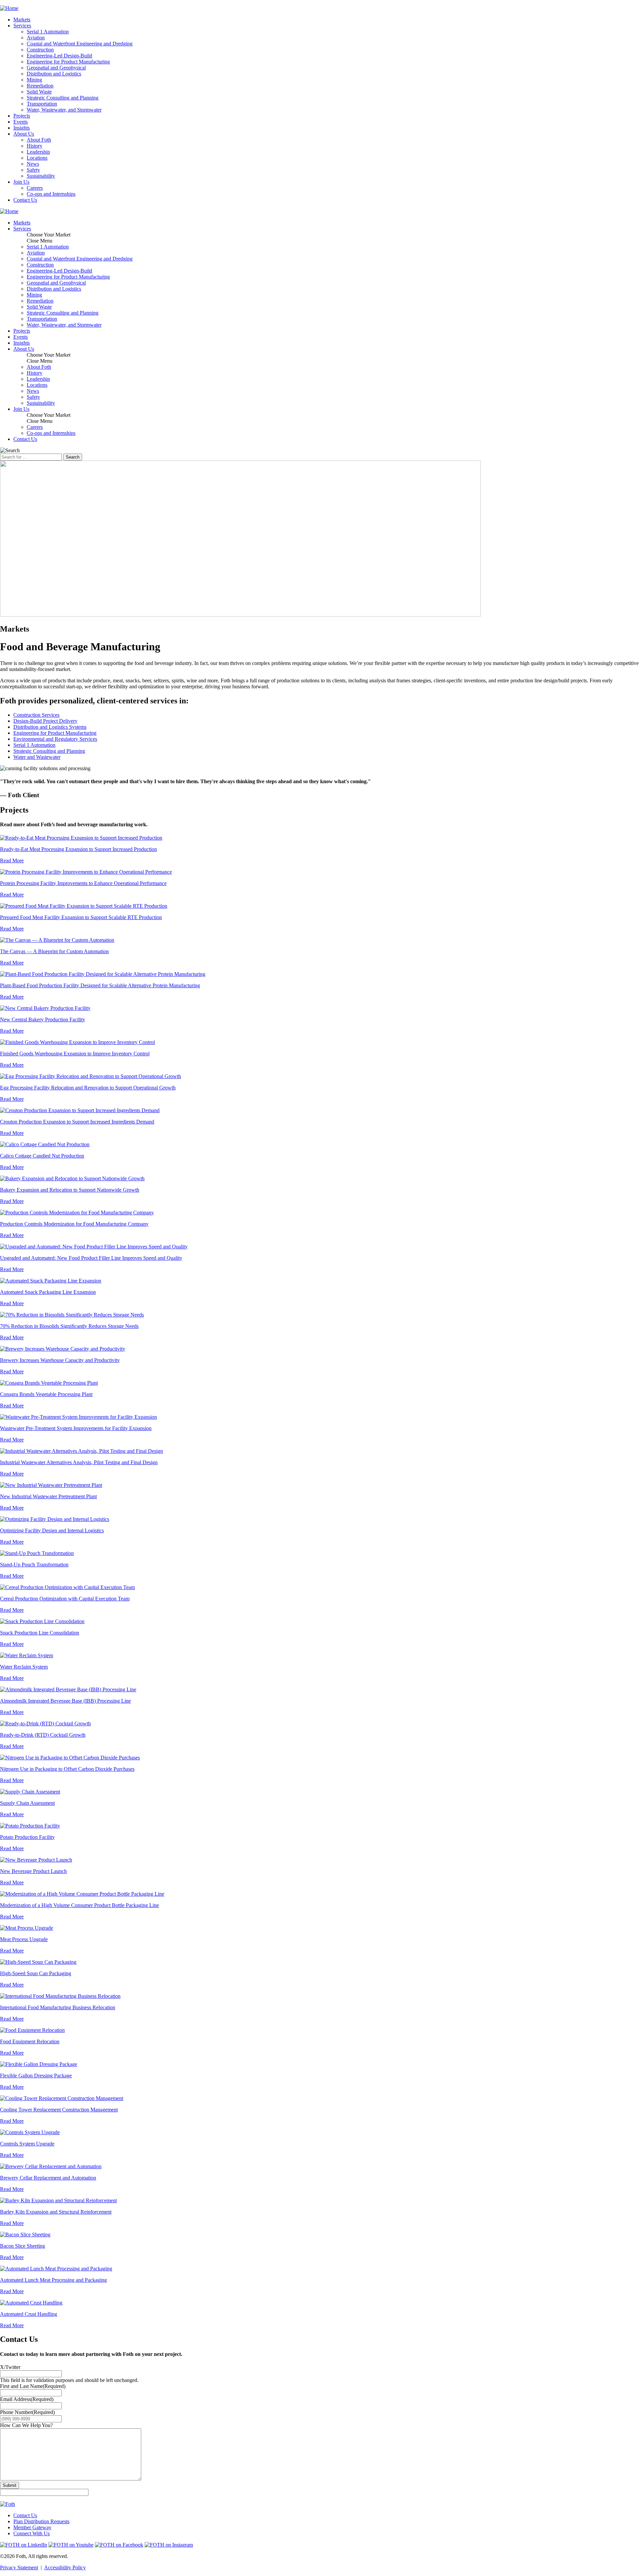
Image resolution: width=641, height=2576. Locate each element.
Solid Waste (39, 92)
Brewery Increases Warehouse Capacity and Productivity (60, 1360)
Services (22, 26)
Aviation (36, 38)
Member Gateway (32, 2527)
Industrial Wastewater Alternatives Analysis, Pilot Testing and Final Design (79, 1462)
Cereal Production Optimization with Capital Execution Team (65, 1599)
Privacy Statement (19, 2567)
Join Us (21, 182)
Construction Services (36, 715)
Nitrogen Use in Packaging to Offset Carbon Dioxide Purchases (67, 1769)
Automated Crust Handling (29, 2314)
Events (21, 122)
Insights (22, 128)
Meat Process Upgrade (24, 1939)
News (33, 164)
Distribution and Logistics (54, 74)
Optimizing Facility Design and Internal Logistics (52, 1530)
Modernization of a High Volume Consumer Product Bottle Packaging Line (79, 1905)
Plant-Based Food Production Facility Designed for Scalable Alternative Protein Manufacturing (100, 985)
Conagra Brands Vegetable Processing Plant (46, 1394)
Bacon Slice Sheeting (23, 2246)
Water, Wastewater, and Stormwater (64, 110)
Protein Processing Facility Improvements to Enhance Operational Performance (83, 883)
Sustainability (41, 176)
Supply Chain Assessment (27, 1803)
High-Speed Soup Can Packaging (36, 1973)
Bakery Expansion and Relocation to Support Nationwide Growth (70, 1190)
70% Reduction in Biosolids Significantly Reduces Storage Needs (69, 1326)
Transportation (42, 104)
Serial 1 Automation (48, 32)
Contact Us (25, 200)
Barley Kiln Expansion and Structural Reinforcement (56, 2212)
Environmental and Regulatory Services (55, 739)
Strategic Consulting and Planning (63, 98)
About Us (24, 134)
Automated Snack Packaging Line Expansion (48, 1292)
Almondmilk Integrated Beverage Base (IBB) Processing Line (65, 1701)
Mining (34, 80)
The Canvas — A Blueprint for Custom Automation (54, 951)
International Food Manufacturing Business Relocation (58, 2007)
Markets (22, 20)
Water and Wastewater (37, 757)
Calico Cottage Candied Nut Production (42, 1156)
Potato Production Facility (27, 1837)
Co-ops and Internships (51, 194)
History (35, 146)
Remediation (40, 86)
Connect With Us (32, 2533)
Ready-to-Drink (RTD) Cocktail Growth (43, 1735)
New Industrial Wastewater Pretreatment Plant (48, 1496)
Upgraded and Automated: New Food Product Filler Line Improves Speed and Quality (91, 1258)
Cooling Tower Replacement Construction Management (59, 2110)
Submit (10, 2485)
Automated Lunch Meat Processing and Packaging (53, 2280)
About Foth (39, 140)
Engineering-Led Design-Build (59, 56)
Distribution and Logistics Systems (50, 727)
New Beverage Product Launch (33, 1871)
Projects (22, 116)
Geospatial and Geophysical (56, 68)
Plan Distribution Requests (41, 2521)
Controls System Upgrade (27, 2144)
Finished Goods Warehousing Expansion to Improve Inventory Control (75, 1054)
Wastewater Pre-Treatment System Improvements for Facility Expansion (76, 1428)
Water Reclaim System (24, 1667)
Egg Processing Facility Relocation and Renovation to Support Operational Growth (88, 1088)
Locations (37, 158)
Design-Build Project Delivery (45, 721)
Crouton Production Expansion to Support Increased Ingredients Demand (77, 1122)
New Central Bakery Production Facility (43, 1019)
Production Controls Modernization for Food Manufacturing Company (74, 1224)
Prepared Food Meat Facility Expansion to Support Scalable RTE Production (81, 917)
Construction (40, 50)
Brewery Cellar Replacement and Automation (48, 2178)
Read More (12, 861)
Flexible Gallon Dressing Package (36, 2076)
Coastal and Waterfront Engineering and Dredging (80, 44)
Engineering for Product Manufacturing (68, 62)
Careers (35, 188)
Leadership (38, 152)
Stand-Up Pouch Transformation (34, 1565)
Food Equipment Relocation (30, 2041)
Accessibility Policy (65, 2567)
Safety (33, 170)
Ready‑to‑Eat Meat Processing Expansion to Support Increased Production (78, 849)
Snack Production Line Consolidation (40, 1633)
